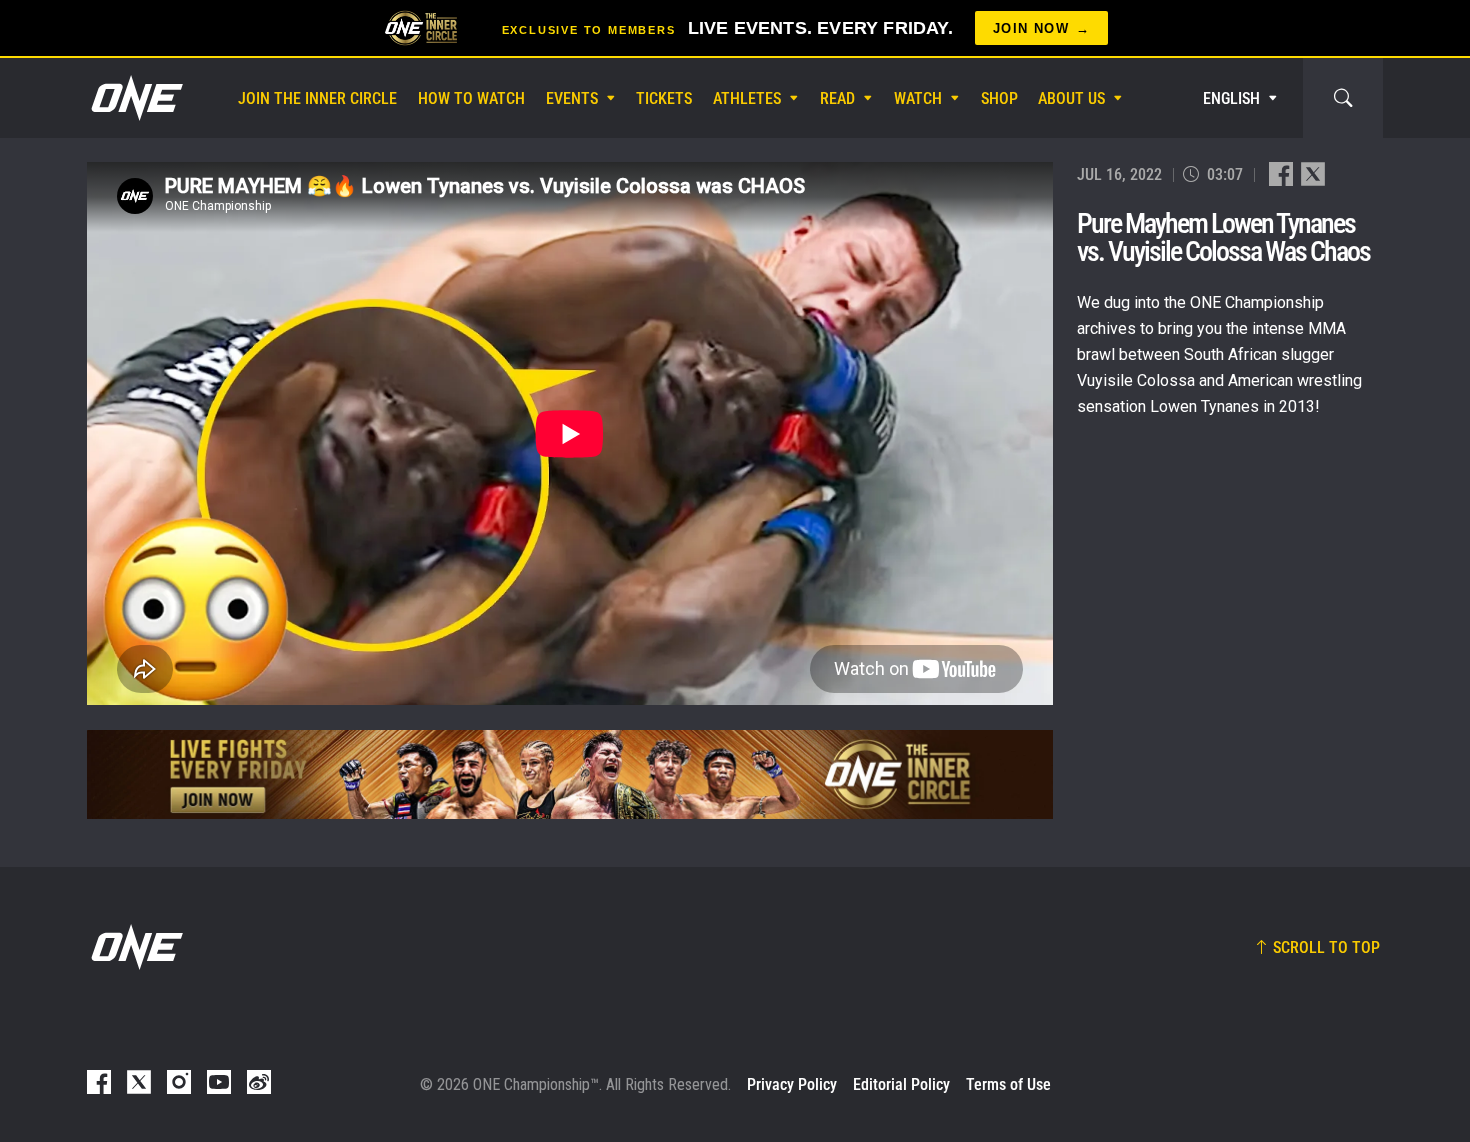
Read (837, 98)
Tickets (664, 98)
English (1231, 98)
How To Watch (471, 98)
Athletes (747, 98)
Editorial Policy (901, 1084)
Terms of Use (1008, 1084)
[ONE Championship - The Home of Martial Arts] (135, 98)
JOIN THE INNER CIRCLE (317, 98)
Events (572, 98)
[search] (1343, 98)
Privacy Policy (792, 1084)
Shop (999, 98)
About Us (1071, 98)
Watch (918, 98)
